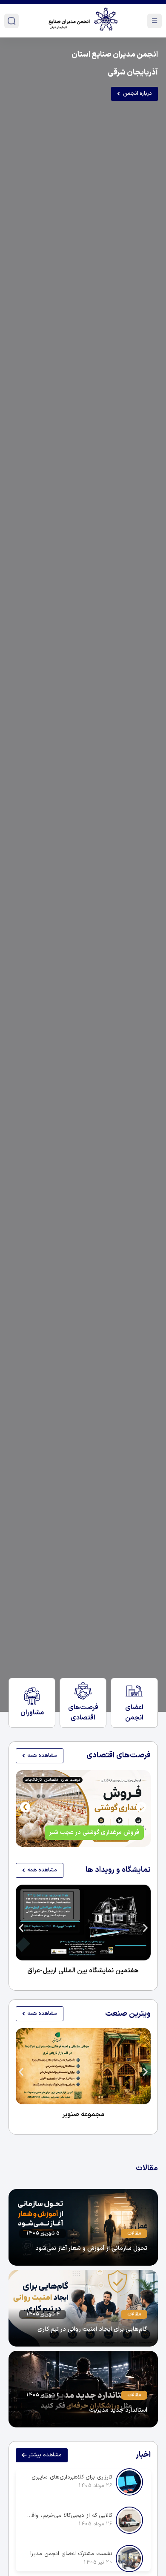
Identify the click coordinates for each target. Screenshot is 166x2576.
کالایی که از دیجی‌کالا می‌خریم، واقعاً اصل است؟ (68, 2516)
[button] (25, 1807)
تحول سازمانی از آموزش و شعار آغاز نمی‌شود (91, 2248)
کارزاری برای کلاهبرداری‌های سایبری (72, 2477)
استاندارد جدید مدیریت (118, 2410)
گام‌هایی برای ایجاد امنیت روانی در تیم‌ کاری (92, 2329)
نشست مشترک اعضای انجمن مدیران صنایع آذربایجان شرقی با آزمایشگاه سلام (68, 2554)
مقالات (134, 2233)
